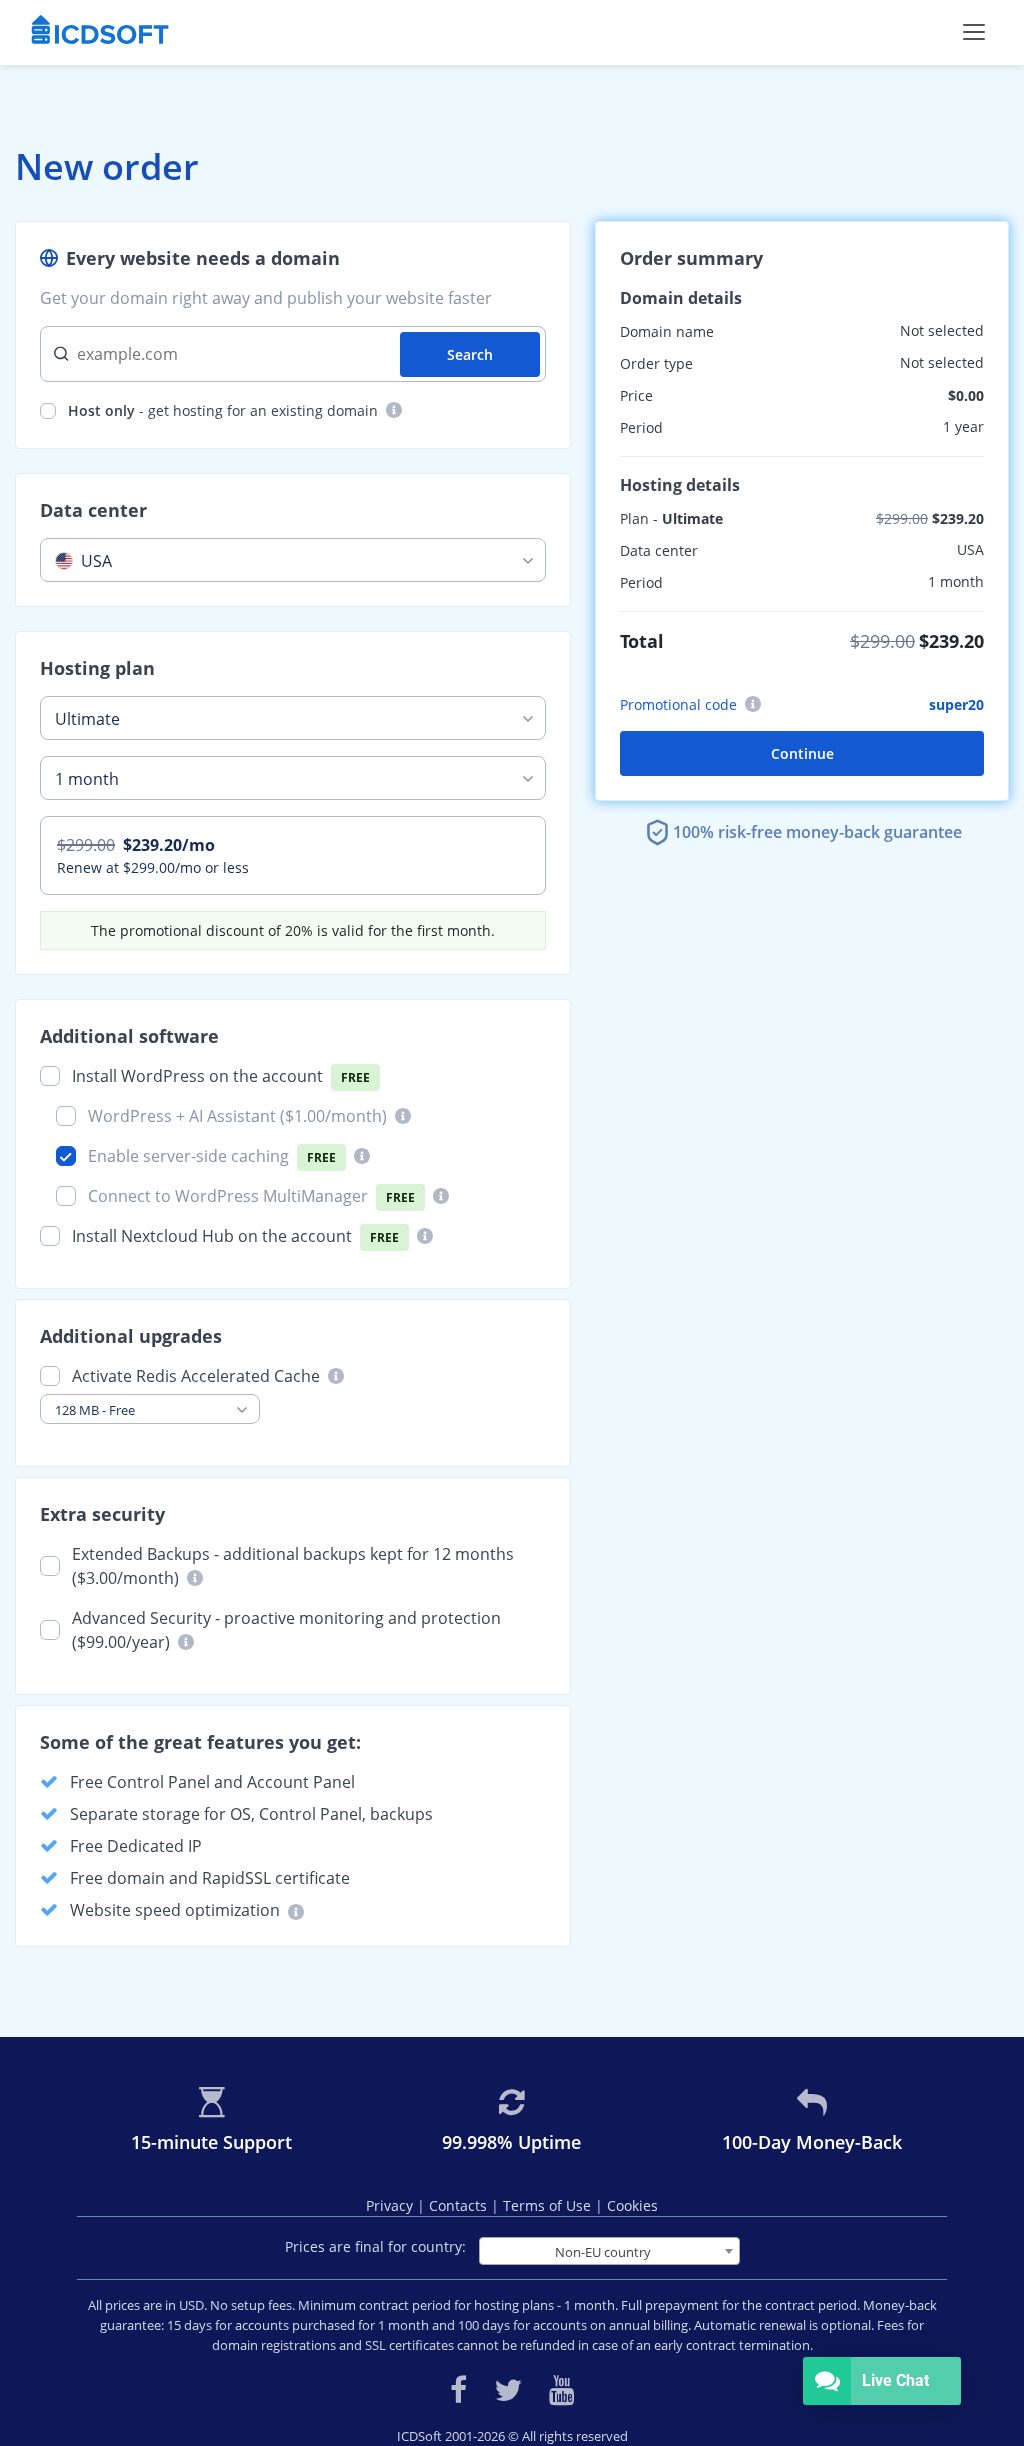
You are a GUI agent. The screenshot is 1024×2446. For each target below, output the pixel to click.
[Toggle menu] (974, 32)
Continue (802, 753)
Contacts (460, 2205)
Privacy (391, 2205)
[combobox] (293, 560)
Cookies (632, 2205)
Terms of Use (549, 2205)
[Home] (100, 32)
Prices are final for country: (375, 2246)
